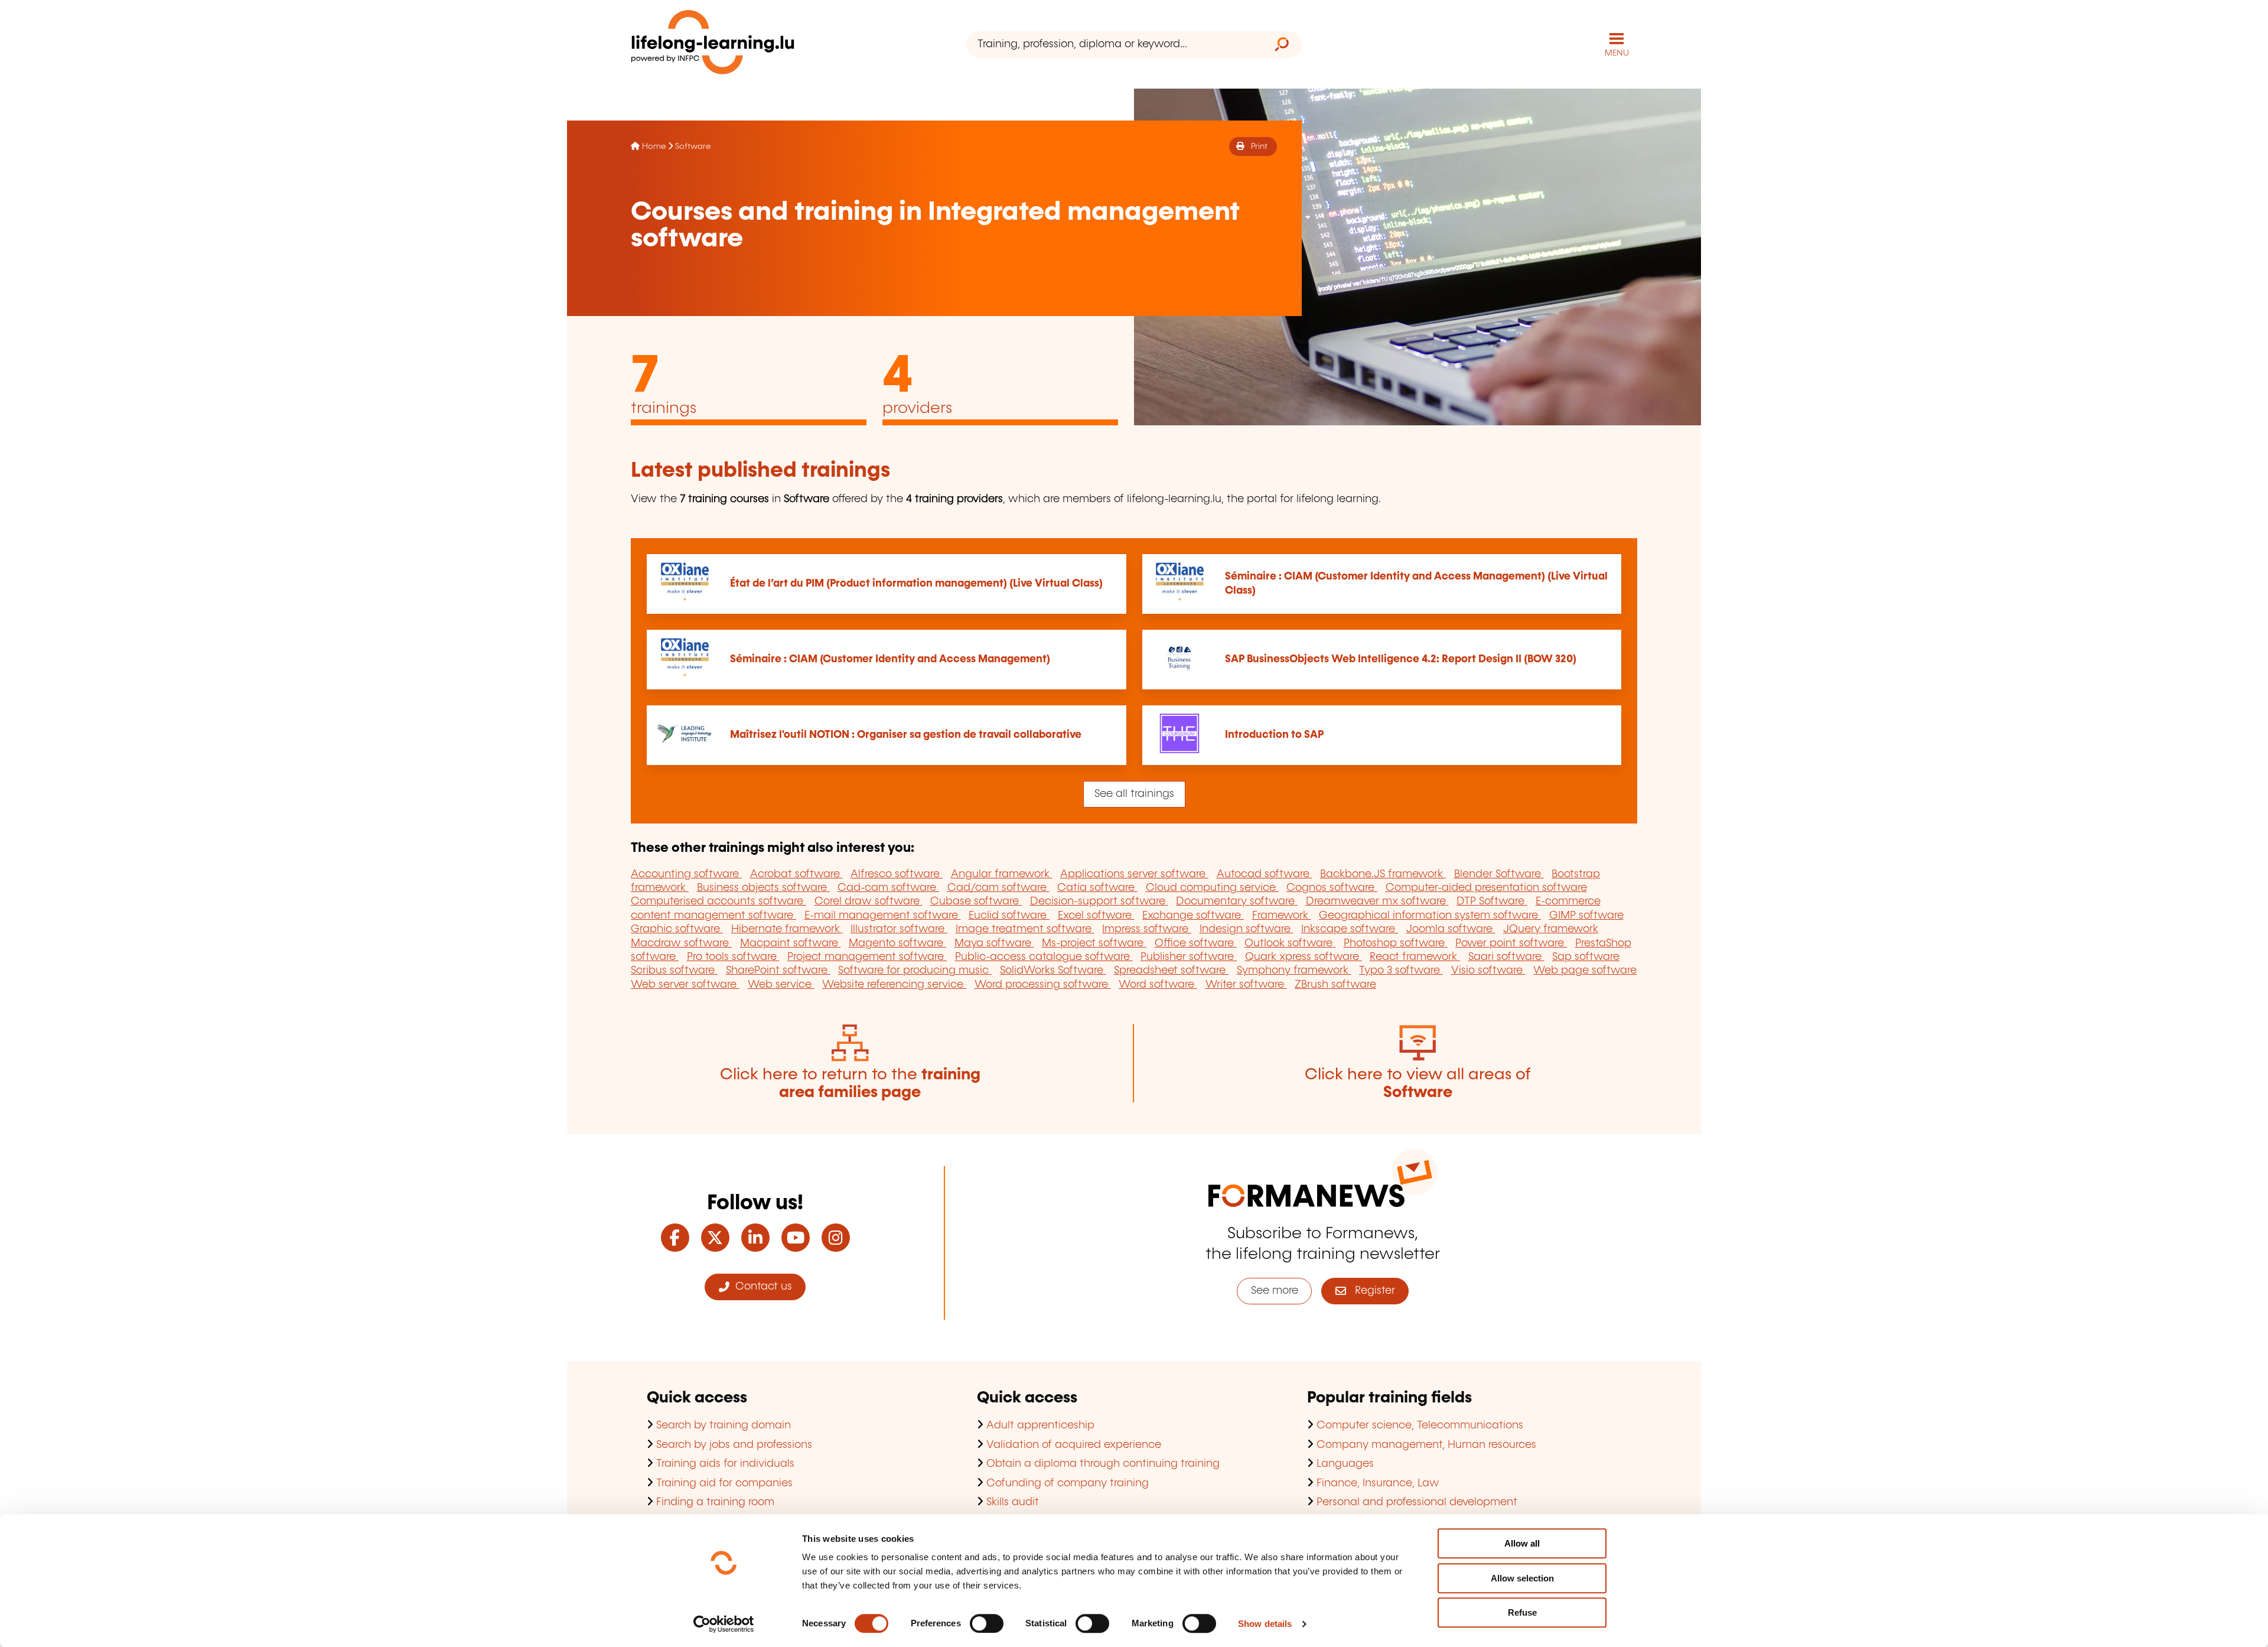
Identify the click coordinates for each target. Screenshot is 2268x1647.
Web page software (1585, 971)
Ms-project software (1094, 943)
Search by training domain (724, 1425)
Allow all (1522, 1543)
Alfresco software (897, 874)
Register (1371, 1291)
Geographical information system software (1430, 916)
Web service (781, 985)
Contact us (761, 1287)
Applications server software (1134, 874)
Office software (1196, 943)
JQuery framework (1551, 929)
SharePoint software (778, 971)
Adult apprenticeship (1040, 1425)
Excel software (1096, 916)
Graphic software (677, 929)
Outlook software (1290, 943)
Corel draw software (869, 901)
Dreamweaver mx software (1377, 901)
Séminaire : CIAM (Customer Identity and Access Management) (890, 659)
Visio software (1488, 971)
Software (693, 147)
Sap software (1586, 957)
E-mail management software (883, 916)
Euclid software (1009, 916)
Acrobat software (796, 874)
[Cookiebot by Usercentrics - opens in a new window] (724, 1624)
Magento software (897, 943)
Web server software (685, 985)
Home (654, 147)
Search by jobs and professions (734, 1445)
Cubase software (976, 901)
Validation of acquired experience (1074, 1445)
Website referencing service (894, 985)
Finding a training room (715, 1502)
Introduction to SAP (1274, 735)
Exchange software (1193, 916)
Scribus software (674, 971)
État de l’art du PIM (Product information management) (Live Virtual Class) (916, 584)
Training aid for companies (724, 1483)
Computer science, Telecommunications (1420, 1425)
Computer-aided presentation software (1486, 888)
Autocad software (1265, 874)
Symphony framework (1294, 971)
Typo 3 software (1401, 971)
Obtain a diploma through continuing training (1103, 1464)
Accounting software (686, 874)
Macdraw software (681, 943)
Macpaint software (791, 943)
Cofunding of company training (1068, 1483)
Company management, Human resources (1426, 1445)
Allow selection (1522, 1578)
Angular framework (1002, 874)
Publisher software (1189, 957)
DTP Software (1492, 901)
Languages (1345, 1464)
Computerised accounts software (718, 901)
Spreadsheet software (1171, 971)
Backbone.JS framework (1383, 874)
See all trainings (1134, 794)
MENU (1617, 53)
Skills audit (1013, 1502)
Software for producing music (915, 971)
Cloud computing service (1212, 888)
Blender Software (1499, 874)
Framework (1282, 916)
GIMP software (1586, 916)
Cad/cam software (998, 888)
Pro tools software (733, 957)
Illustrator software (899, 929)
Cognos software (1332, 888)
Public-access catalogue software (1044, 957)
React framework (1415, 957)
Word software (1158, 985)
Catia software (1097, 888)
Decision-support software (1099, 901)
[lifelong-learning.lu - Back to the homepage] (713, 45)
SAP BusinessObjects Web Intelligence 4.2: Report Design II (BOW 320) (1401, 659)
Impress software (1147, 929)
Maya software (994, 943)
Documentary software (1237, 901)
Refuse (1522, 1612)
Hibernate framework (787, 929)
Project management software (867, 957)
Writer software (1246, 985)
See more (1275, 1291)
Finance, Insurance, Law (1378, 1483)
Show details (1265, 1624)
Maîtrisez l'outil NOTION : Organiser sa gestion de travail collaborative (906, 735)
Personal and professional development (1417, 1502)
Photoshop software (1396, 943)
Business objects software (763, 888)
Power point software (1511, 943)
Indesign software (1247, 929)
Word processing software (1043, 985)
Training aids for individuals (725, 1464)
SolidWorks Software (1053, 971)
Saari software (1506, 957)
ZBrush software (1335, 985)
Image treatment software (1025, 929)
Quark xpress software (1304, 957)
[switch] (987, 1623)
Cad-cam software (888, 888)
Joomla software (1451, 929)
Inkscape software (1350, 929)
